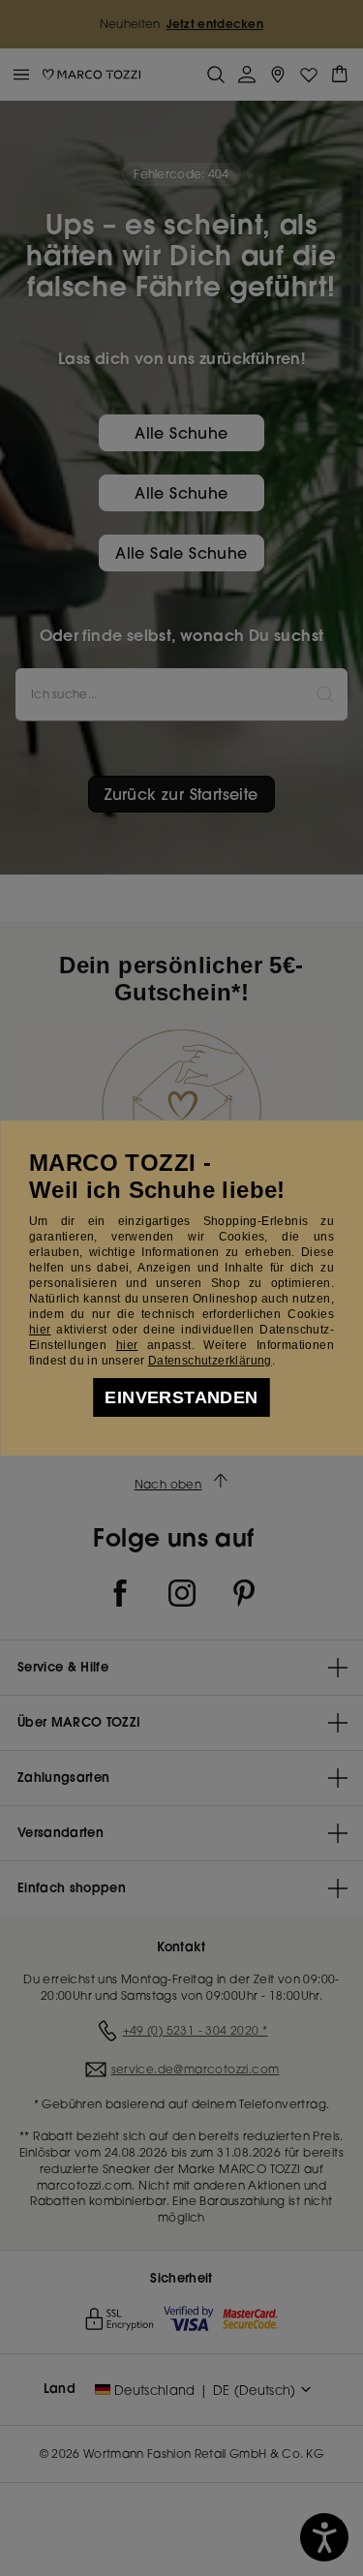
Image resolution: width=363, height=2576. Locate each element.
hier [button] (127, 1345)
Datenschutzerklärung (210, 1361)
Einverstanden (181, 1397)
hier (40, 1330)
